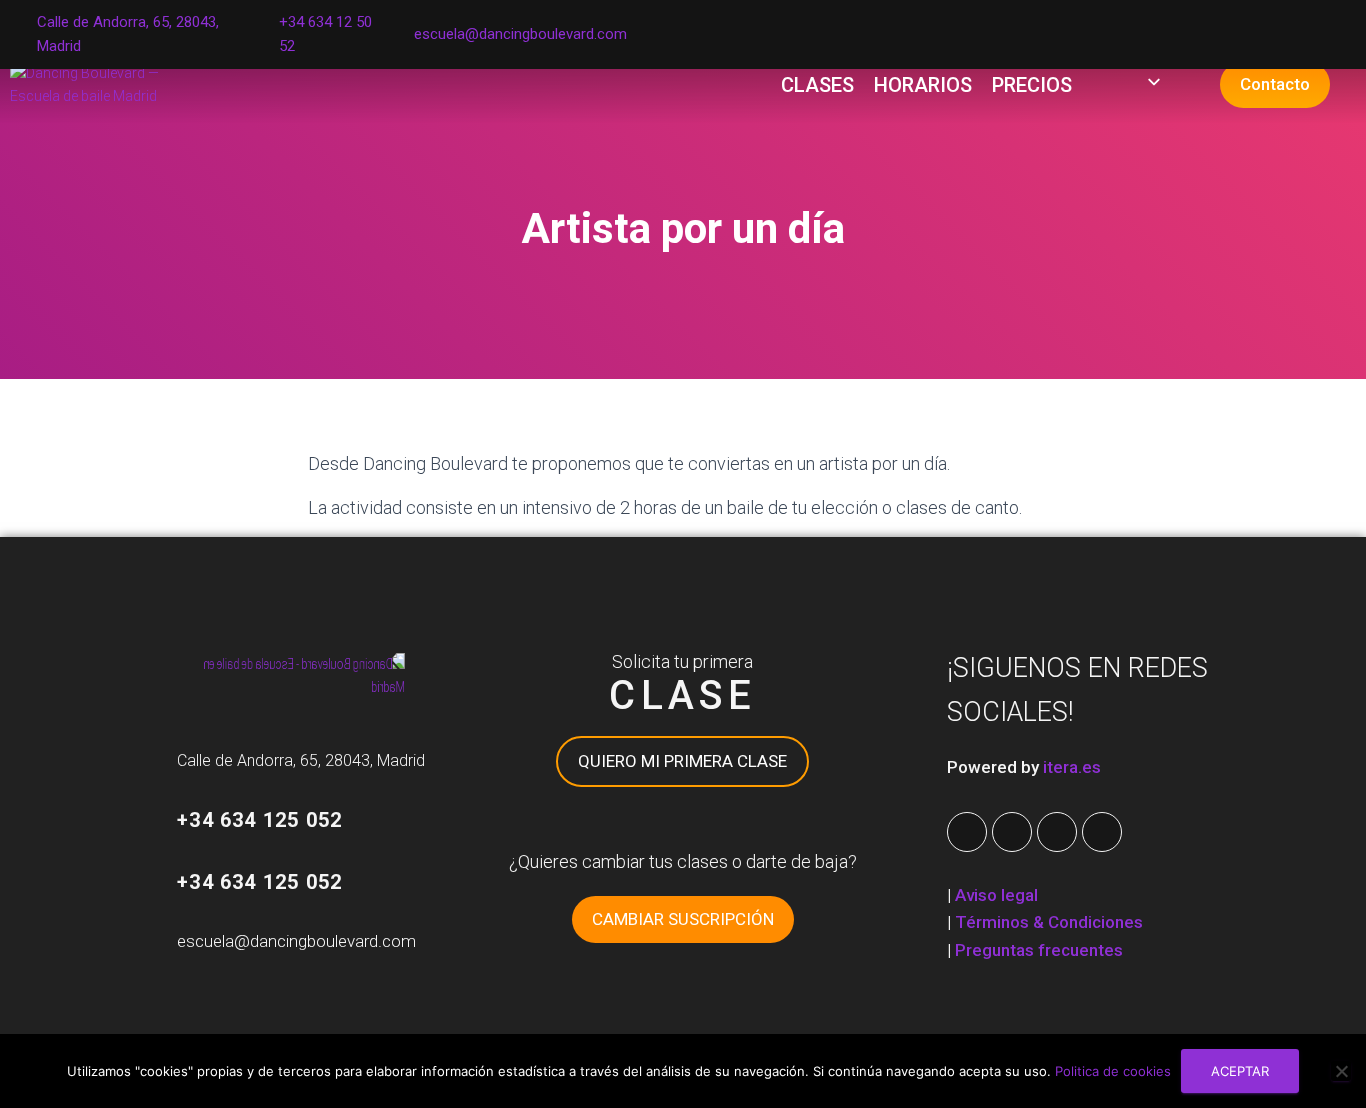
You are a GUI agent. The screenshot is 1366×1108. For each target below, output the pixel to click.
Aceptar (1240, 1071)
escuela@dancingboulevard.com (520, 34)
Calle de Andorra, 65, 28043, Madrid (301, 760)
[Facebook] (967, 832)
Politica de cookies (1113, 1071)
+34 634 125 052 (259, 820)
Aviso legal (996, 895)
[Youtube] (1012, 832)
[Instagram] (1057, 832)
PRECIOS (1032, 85)
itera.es (1072, 767)
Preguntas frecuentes (1039, 950)
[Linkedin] (1102, 832)
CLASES (817, 85)
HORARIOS (923, 85)
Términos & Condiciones (1049, 922)
